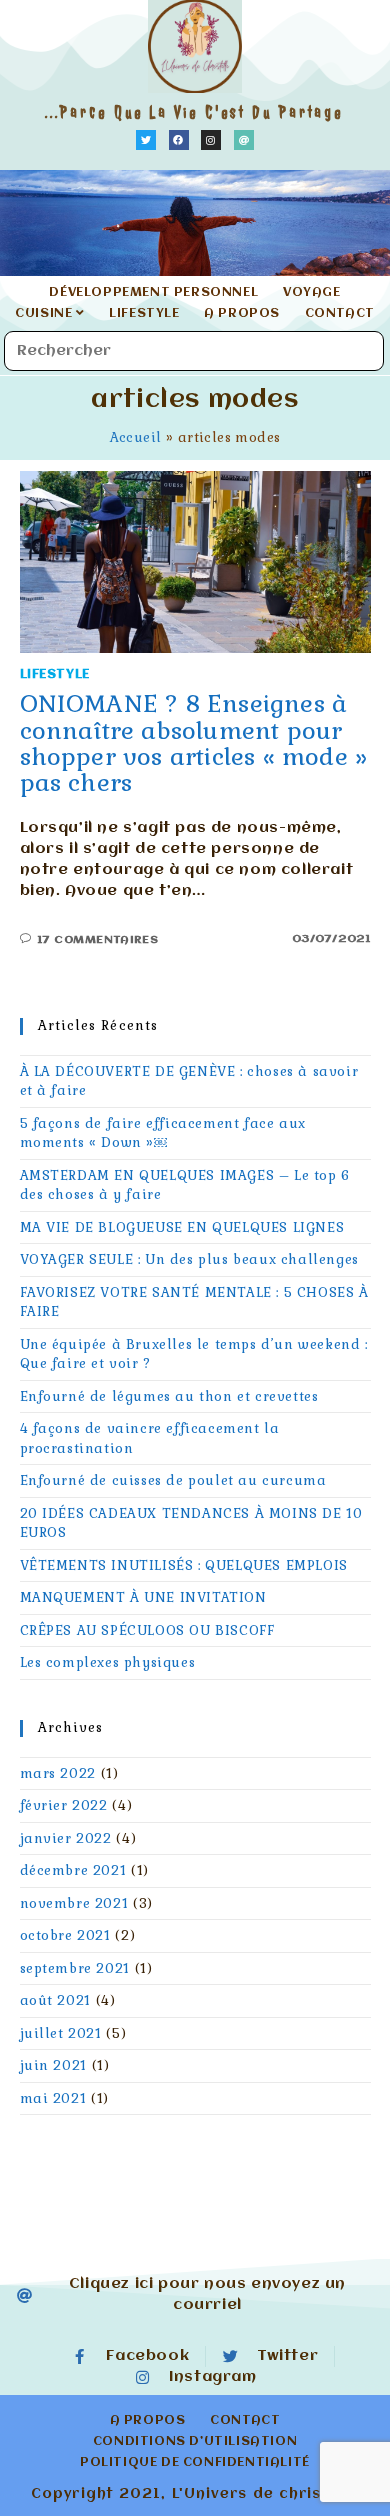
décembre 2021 (73, 1870)
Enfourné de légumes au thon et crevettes (169, 1396)
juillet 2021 (61, 2033)
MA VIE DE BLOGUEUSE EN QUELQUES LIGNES (182, 1227)
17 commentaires (97, 940)
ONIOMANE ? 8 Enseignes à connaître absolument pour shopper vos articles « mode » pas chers (194, 743)
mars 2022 (58, 1773)
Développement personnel (153, 293)
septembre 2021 (75, 1968)
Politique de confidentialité (195, 2463)
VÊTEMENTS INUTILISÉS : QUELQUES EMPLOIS (184, 1565)
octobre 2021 (65, 1935)
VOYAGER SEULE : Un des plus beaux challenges (189, 1259)
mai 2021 (53, 2098)
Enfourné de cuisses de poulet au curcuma (173, 1480)
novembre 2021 (74, 1903)
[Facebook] (179, 140)
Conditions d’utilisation (195, 2442)
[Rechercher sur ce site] (194, 351)
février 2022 (64, 1805)
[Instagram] (211, 140)
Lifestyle (144, 314)
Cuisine (45, 313)
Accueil (136, 437)
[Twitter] (146, 140)
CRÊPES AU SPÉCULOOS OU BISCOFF (147, 1630)
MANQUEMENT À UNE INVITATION (143, 1597)
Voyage (312, 293)
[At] (244, 140)
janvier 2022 (66, 1838)
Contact (340, 314)
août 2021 (55, 2000)
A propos (242, 314)
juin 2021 (53, 2065)
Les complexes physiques (108, 1662)
